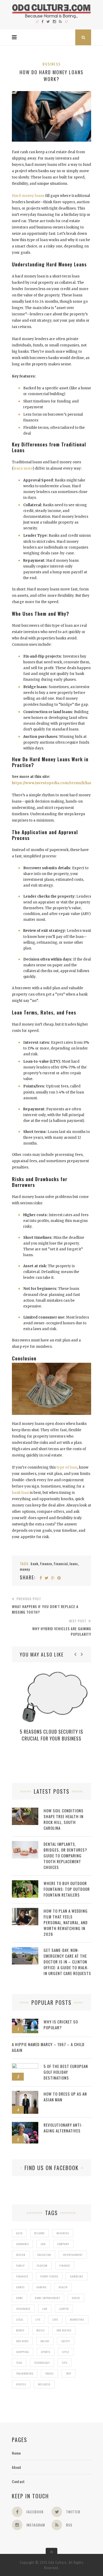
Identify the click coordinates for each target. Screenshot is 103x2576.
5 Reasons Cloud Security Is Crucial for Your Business (51, 1735)
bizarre (39, 2233)
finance (46, 1563)
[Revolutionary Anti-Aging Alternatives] (25, 2125)
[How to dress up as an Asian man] (25, 2094)
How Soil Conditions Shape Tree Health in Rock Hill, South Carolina (64, 1819)
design (21, 2255)
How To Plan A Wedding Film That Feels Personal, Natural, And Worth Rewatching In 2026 (66, 1922)
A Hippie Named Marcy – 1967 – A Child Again (48, 2047)
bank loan (20, 1493)
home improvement (47, 2298)
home (20, 2298)
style (66, 2352)
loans (74, 1563)
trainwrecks (25, 2373)
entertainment (73, 2255)
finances (22, 2276)
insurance (23, 2309)
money (25, 1569)
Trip (69, 2373)
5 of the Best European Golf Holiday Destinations (66, 2072)
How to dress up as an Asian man (65, 2097)
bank (34, 1563)
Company (63, 2244)
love (55, 2319)
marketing (77, 2319)
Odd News (22, 2341)
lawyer (64, 2309)
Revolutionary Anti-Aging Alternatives (63, 2128)
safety (66, 2341)
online (45, 2341)
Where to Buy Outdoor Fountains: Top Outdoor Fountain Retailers (67, 1889)
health (63, 2287)
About (17, 2467)
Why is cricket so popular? (61, 2025)
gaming (42, 2287)
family (20, 2266)
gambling (77, 2276)
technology (42, 2363)
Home (16, 2453)
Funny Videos (49, 2276)
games (20, 2287)
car (43, 2244)
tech (19, 2363)
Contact (18, 2481)
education (44, 2255)
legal (20, 2319)
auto (19, 2233)
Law (45, 2309)
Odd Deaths (64, 2330)
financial (61, 1563)
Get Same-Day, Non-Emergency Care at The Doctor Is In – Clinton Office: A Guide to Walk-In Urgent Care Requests (67, 1962)
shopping (23, 2352)
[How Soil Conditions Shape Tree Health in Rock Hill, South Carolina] (25, 1810)
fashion (42, 2266)
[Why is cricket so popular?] (25, 2021)
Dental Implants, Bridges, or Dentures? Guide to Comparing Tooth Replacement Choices (65, 1856)
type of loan (67, 1467)
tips (65, 2363)
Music (41, 2330)
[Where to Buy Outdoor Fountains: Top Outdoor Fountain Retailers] (25, 1883)
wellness (44, 2384)
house (76, 2298)
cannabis (22, 2244)
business (63, 2233)
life (38, 2319)
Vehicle (21, 2384)
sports (46, 2352)
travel (50, 2373)
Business (52, 64)
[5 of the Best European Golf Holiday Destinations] (25, 2066)
